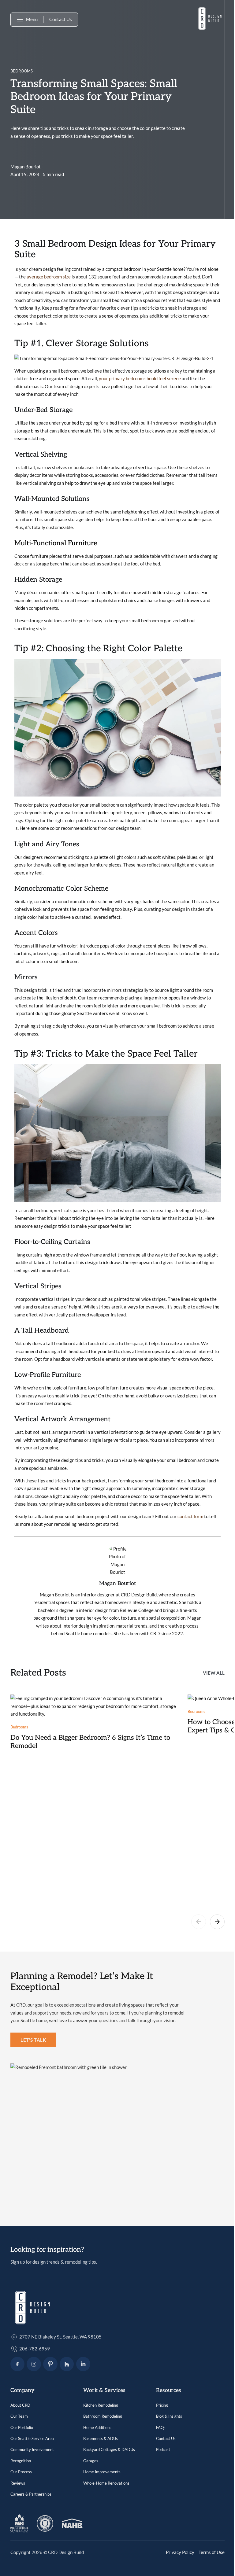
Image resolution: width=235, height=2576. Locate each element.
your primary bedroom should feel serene (140, 378)
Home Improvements (102, 2472)
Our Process (21, 2472)
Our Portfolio (22, 2427)
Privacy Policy (180, 2552)
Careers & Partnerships (31, 2494)
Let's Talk (33, 2040)
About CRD (20, 2405)
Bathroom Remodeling (103, 2416)
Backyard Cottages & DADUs (109, 2449)
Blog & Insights (169, 2416)
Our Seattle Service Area (32, 2438)
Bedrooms (22, 71)
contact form (190, 1516)
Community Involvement (32, 2449)
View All (214, 1673)
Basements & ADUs (101, 2438)
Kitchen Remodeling (101, 2405)
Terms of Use (212, 2552)
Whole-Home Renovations (106, 2483)
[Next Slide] (217, 1923)
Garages (91, 2461)
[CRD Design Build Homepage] (210, 20)
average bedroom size (49, 277)
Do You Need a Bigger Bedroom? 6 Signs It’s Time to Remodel (90, 1742)
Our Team (19, 2416)
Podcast (163, 2449)
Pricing (162, 2405)
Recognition (21, 2461)
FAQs (161, 2427)
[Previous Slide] (199, 1923)
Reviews (18, 2483)
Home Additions (97, 2427)
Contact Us (61, 19)
